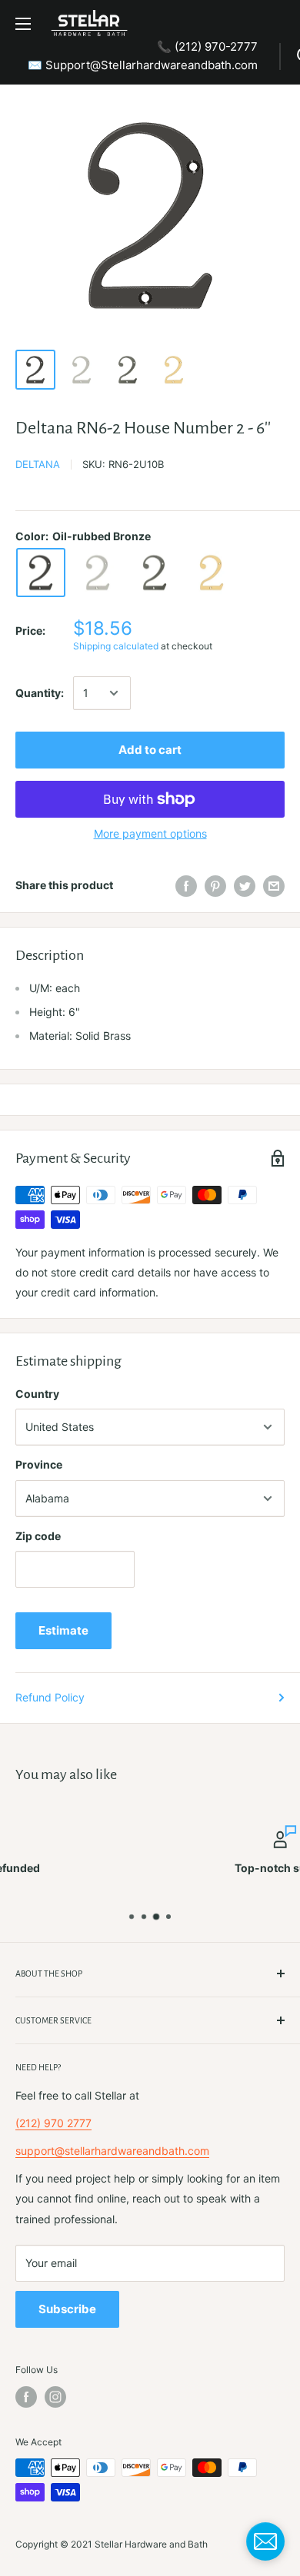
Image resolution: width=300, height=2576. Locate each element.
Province (39, 1464)
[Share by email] (274, 885)
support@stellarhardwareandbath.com (112, 2151)
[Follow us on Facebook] (26, 2397)
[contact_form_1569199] (265, 2541)
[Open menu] (23, 24)
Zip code (38, 1536)
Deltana (38, 464)
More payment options (150, 833)
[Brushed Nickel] (98, 573)
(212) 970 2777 (53, 2123)
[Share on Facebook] (186, 885)
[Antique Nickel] (155, 573)
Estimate (63, 1630)
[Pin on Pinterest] (215, 885)
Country (37, 1394)
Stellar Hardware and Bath (151, 2544)
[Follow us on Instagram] (55, 2397)
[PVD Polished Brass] (212, 573)
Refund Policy (50, 1697)
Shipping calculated (116, 646)
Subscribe (67, 2309)
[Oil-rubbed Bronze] (41, 573)
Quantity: (40, 693)
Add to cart (150, 750)
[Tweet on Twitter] (245, 885)
